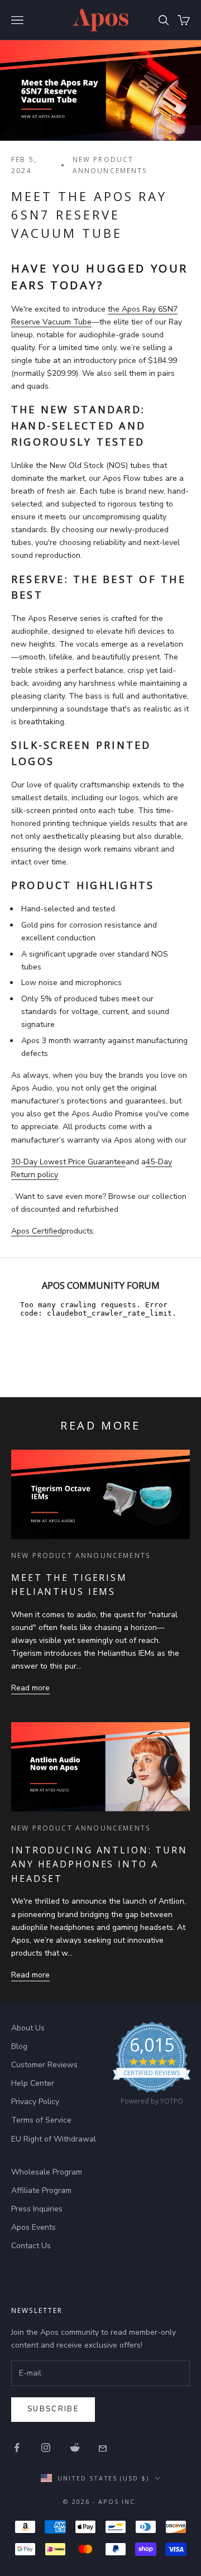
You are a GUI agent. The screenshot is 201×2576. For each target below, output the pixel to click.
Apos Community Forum (101, 1285)
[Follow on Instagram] (46, 2448)
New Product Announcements (110, 165)
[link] (152, 2066)
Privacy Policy (35, 2102)
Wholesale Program (47, 2172)
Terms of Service (41, 2120)
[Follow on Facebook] (17, 2448)
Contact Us (31, 2246)
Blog (19, 2046)
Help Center (33, 2083)
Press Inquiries (37, 2209)
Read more (30, 1688)
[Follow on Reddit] (75, 2448)
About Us (28, 2028)
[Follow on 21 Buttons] (104, 2448)
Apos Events (33, 2227)
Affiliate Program (41, 2190)
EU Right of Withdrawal (54, 2139)
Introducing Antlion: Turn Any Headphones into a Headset (99, 1864)
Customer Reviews (44, 2065)
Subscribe (53, 2409)
